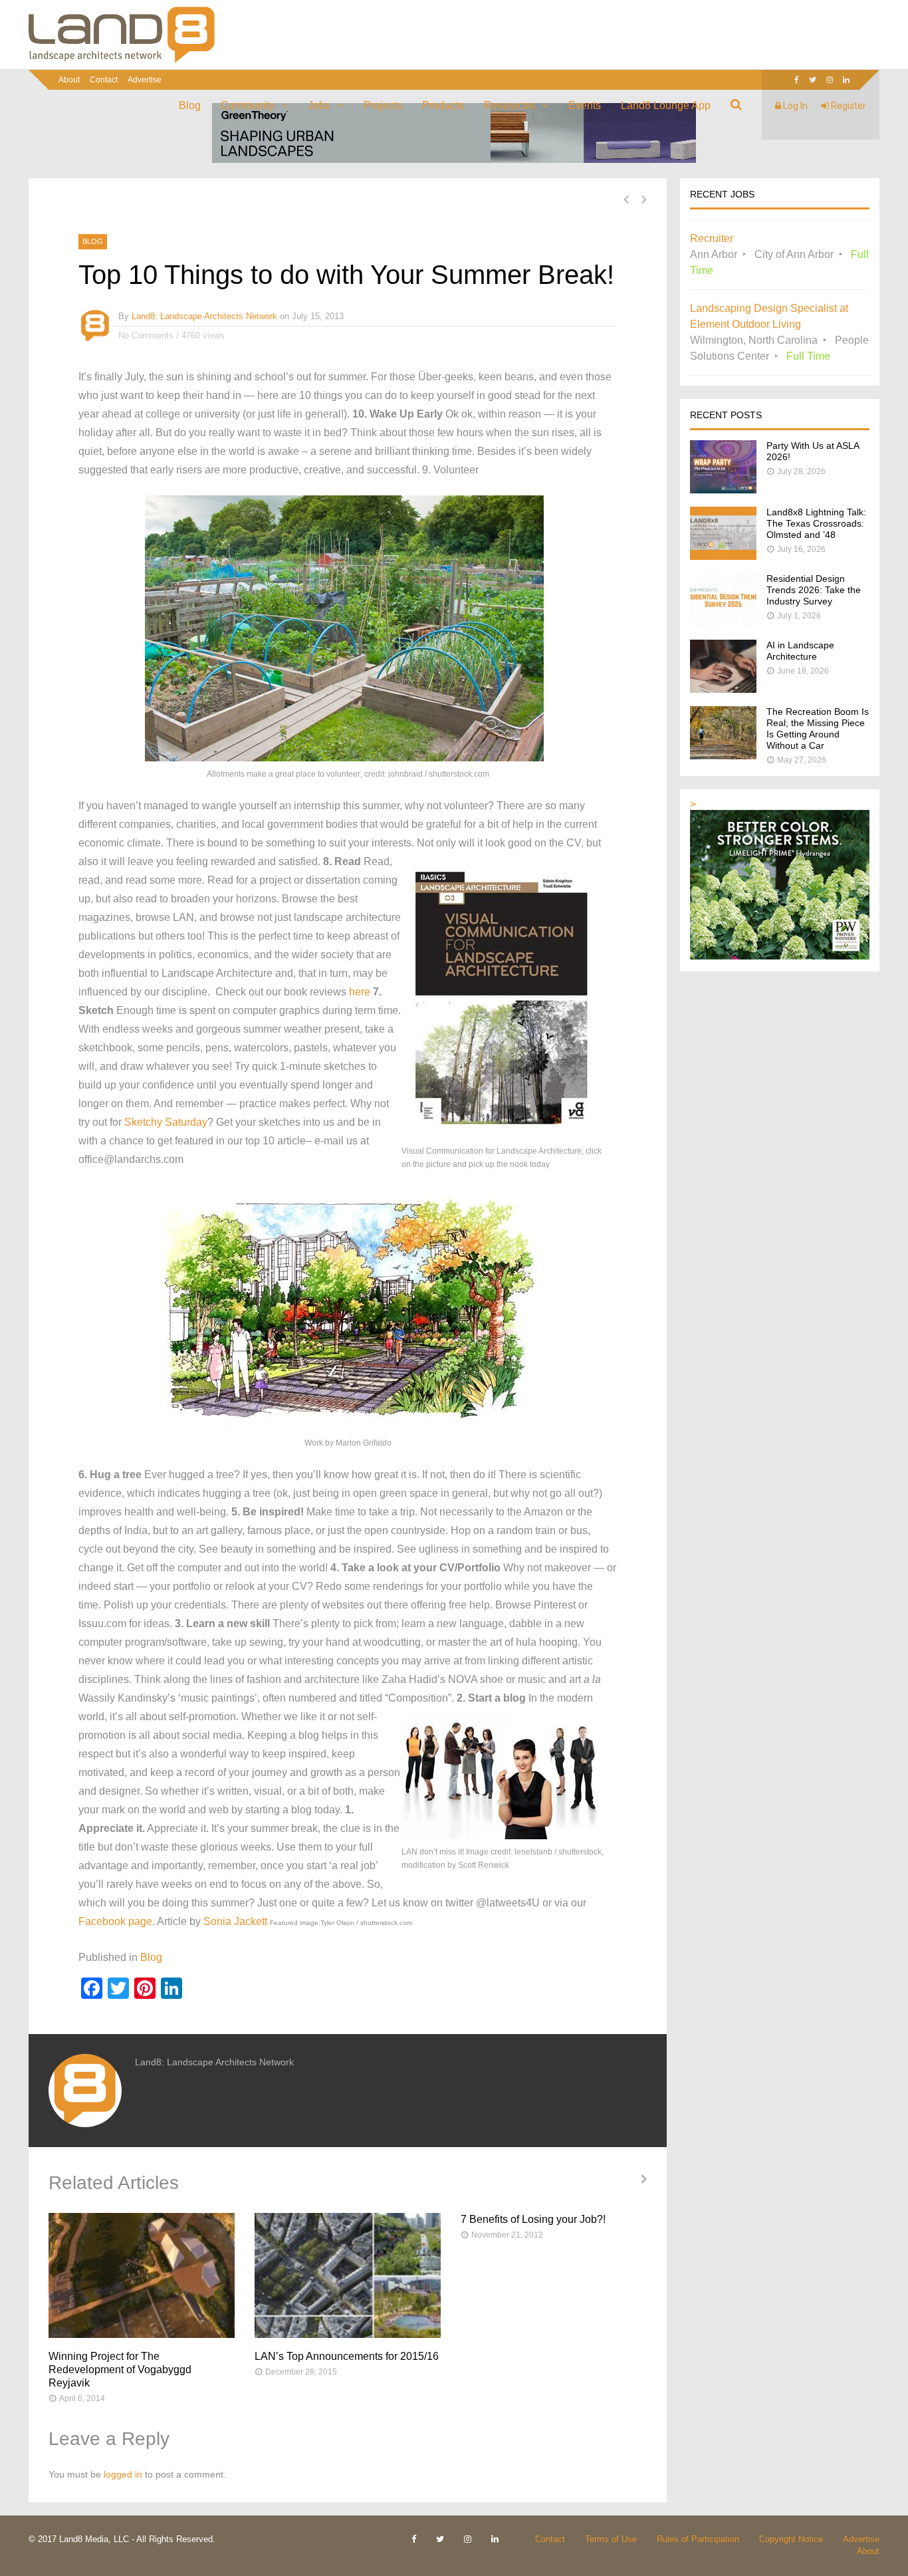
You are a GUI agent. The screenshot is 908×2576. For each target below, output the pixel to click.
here (360, 992)
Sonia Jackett (235, 1921)
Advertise (145, 80)
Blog (190, 105)
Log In (794, 106)
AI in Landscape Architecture (800, 651)
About (69, 80)
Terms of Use (611, 2539)
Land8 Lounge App (666, 105)
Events (585, 105)
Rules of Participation (698, 2539)
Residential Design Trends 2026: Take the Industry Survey (814, 590)
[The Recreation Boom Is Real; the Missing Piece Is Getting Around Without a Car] (723, 756)
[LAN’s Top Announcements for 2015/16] (348, 2275)
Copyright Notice (791, 2539)
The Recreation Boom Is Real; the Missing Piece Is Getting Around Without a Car (818, 728)
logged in (123, 2474)
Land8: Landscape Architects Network (204, 316)
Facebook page (115, 1921)
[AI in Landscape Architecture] (723, 689)
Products (443, 105)
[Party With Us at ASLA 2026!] (723, 490)
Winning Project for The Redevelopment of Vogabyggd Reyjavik (120, 2370)
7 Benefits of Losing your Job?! (533, 2219)
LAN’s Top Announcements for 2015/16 (347, 2356)
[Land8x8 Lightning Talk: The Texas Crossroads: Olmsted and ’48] (723, 556)
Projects (383, 105)
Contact (104, 80)
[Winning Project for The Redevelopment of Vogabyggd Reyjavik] (142, 2275)
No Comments (146, 335)
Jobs (319, 105)
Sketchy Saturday (166, 1122)
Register (848, 106)
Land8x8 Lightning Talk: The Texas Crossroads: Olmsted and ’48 (816, 523)
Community (248, 105)
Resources (510, 105)
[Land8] (122, 61)
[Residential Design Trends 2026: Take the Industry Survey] (723, 623)
